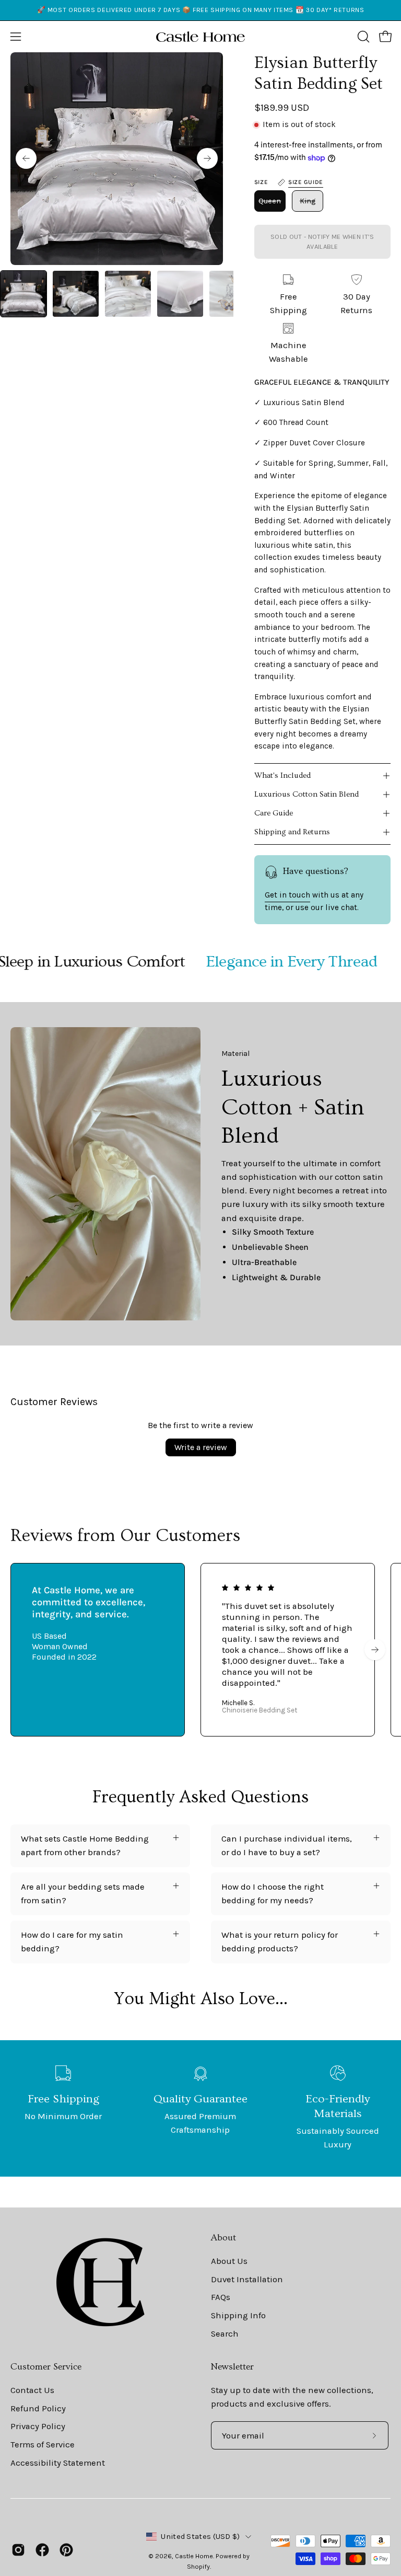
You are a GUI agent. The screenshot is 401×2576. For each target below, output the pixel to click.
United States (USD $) (200, 2537)
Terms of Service (43, 2444)
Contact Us (32, 2390)
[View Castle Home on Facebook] (42, 2550)
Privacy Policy (38, 2426)
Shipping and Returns (292, 832)
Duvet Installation (247, 2279)
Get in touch (287, 895)
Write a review (201, 1447)
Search (225, 2333)
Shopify (198, 2566)
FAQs (221, 2297)
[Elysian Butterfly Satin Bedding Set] (23, 294)
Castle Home (194, 2556)
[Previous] (26, 158)
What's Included (282, 775)
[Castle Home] (200, 37)
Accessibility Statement (58, 2462)
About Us (229, 2261)
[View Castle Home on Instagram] (18, 2550)
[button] (362, 37)
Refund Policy (38, 2408)
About (223, 2238)
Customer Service (46, 2367)
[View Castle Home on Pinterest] (66, 2550)
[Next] (207, 158)
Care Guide (274, 813)
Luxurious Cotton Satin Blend (306, 794)
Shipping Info (238, 2315)
